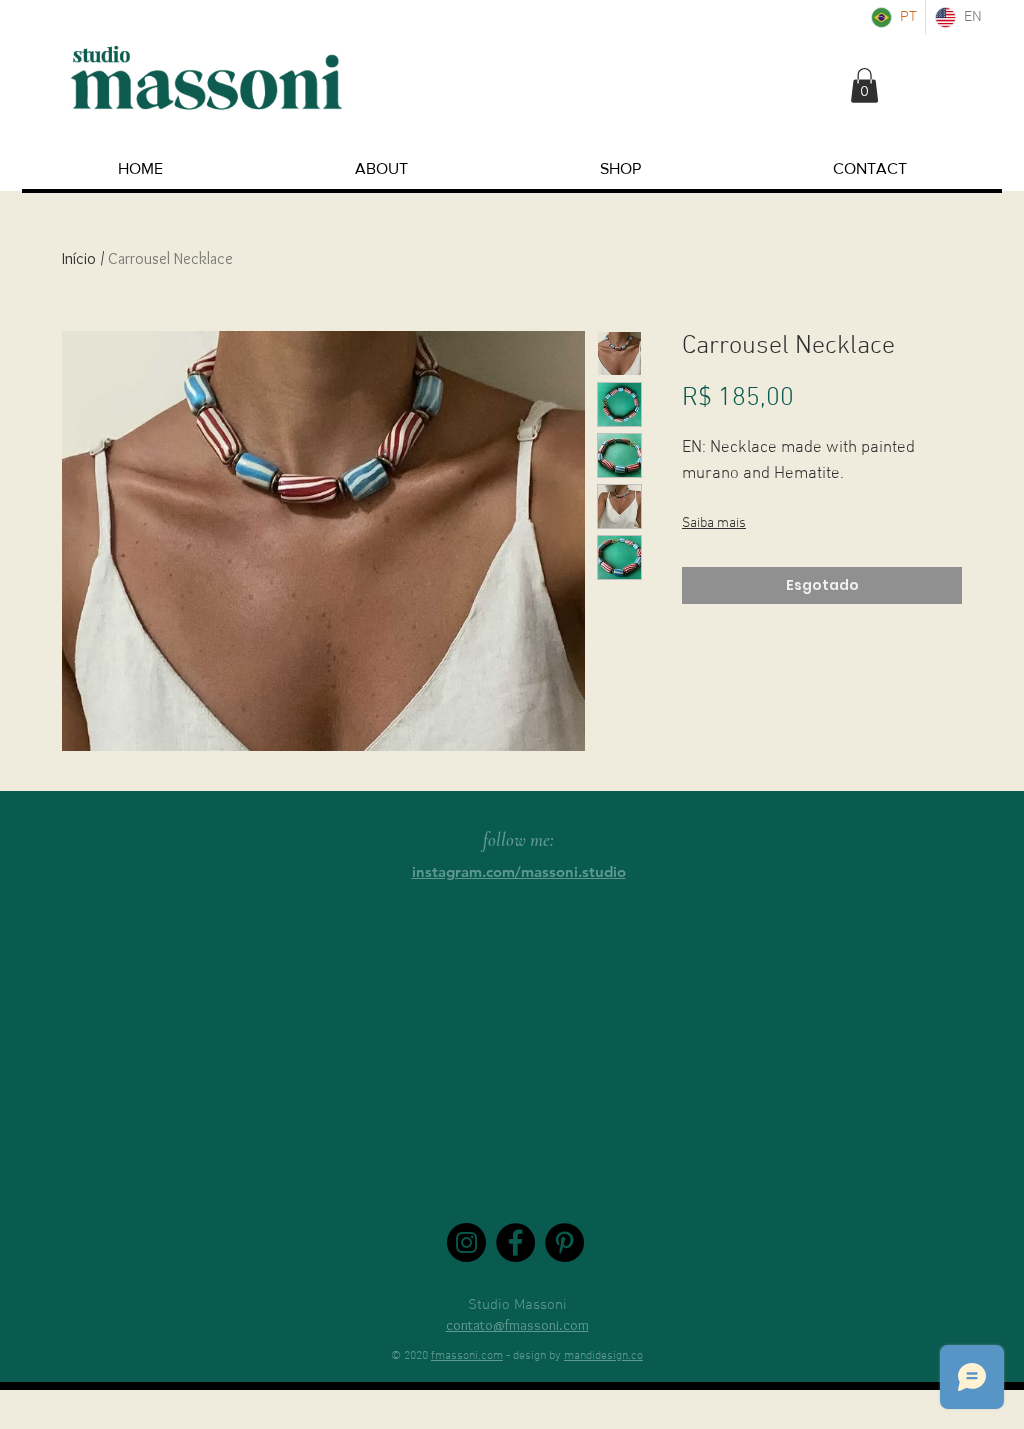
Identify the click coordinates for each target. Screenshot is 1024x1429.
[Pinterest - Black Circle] (564, 1242)
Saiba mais (714, 523)
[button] (864, 85)
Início (79, 258)
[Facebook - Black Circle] (515, 1242)
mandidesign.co (603, 1356)
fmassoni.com (467, 1356)
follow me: (518, 839)
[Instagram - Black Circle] (466, 1242)
